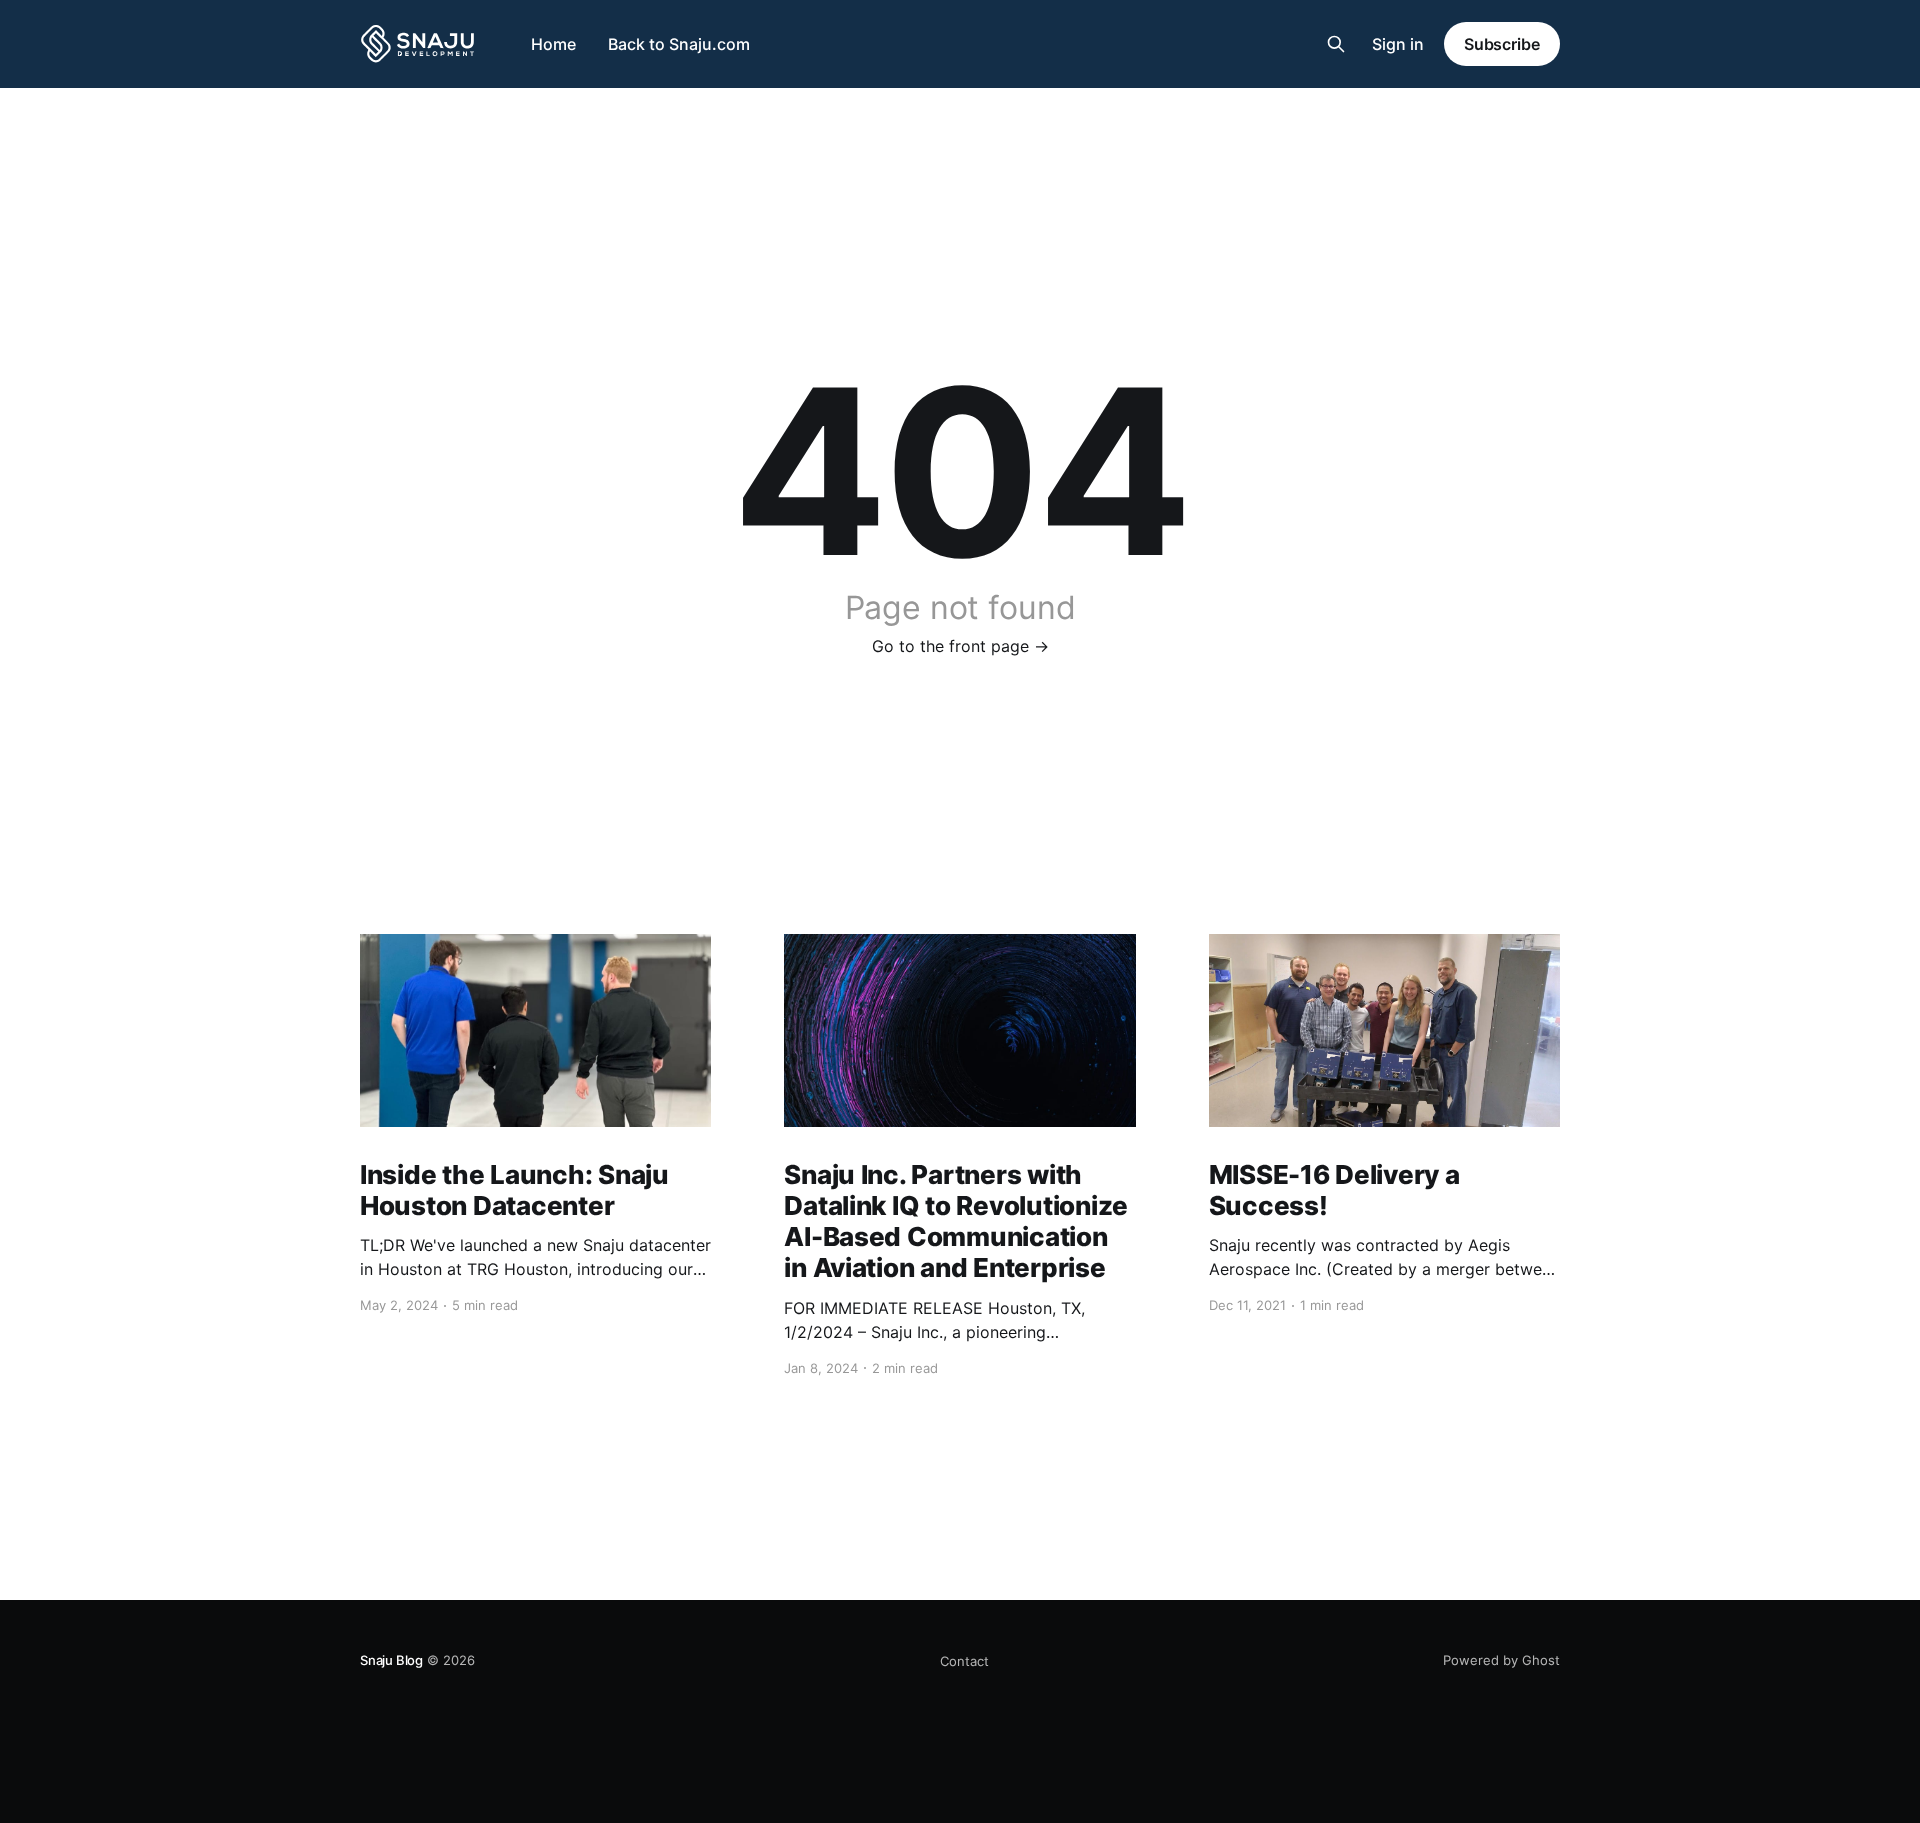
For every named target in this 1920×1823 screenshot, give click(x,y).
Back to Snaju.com (679, 44)
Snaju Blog (391, 1660)
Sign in (1398, 44)
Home (553, 44)
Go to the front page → (960, 646)
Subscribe (1502, 44)
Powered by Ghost (1501, 1660)
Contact (964, 1661)
